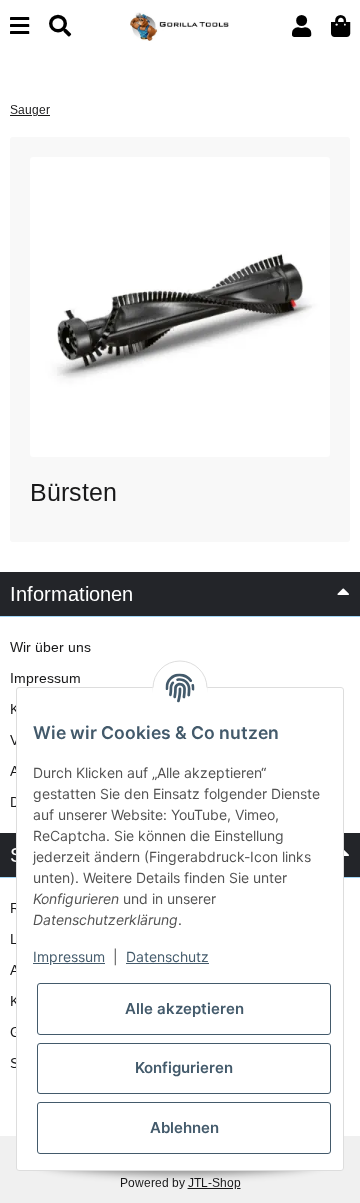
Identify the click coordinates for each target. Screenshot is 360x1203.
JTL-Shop (214, 1183)
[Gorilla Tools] (180, 25)
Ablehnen (184, 1127)
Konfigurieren (184, 1067)
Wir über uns (50, 647)
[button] (301, 26)
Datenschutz (167, 956)
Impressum (45, 678)
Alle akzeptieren (184, 1008)
